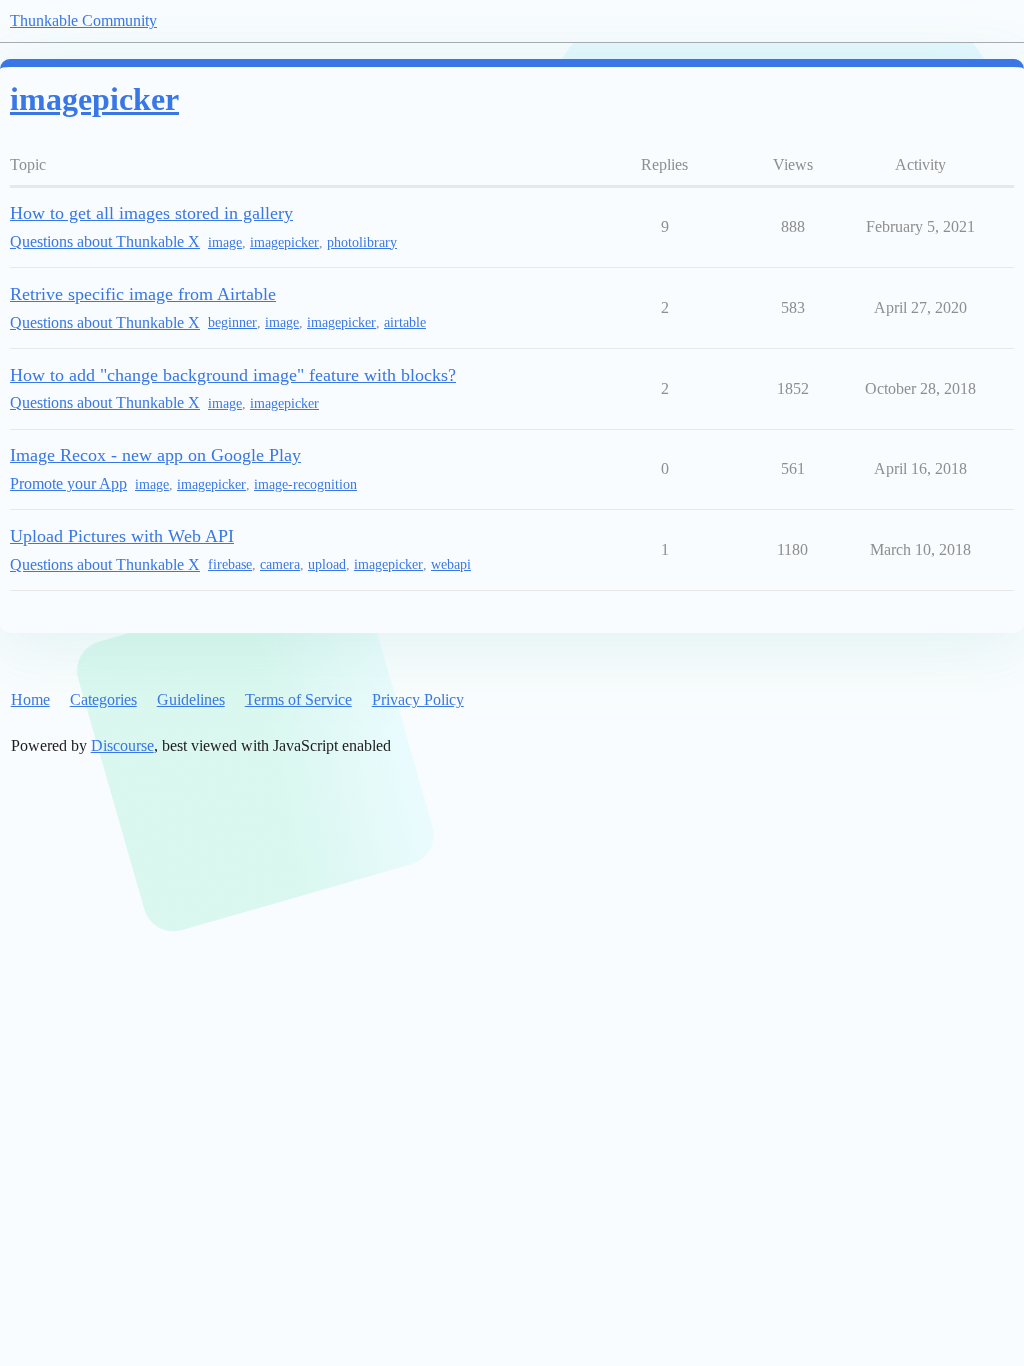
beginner (232, 322)
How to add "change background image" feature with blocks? (233, 375)
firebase (230, 564)
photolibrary (362, 242)
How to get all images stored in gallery (151, 213)
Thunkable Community (83, 20)
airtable (405, 322)
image (225, 242)
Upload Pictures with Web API (122, 536)
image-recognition (305, 484)
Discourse (122, 745)
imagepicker (284, 242)
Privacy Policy (418, 699)
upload (327, 564)
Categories (103, 699)
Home (30, 699)
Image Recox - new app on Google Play (155, 455)
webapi (451, 564)
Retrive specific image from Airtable (143, 294)
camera (280, 564)
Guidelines (191, 699)
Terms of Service (298, 699)
